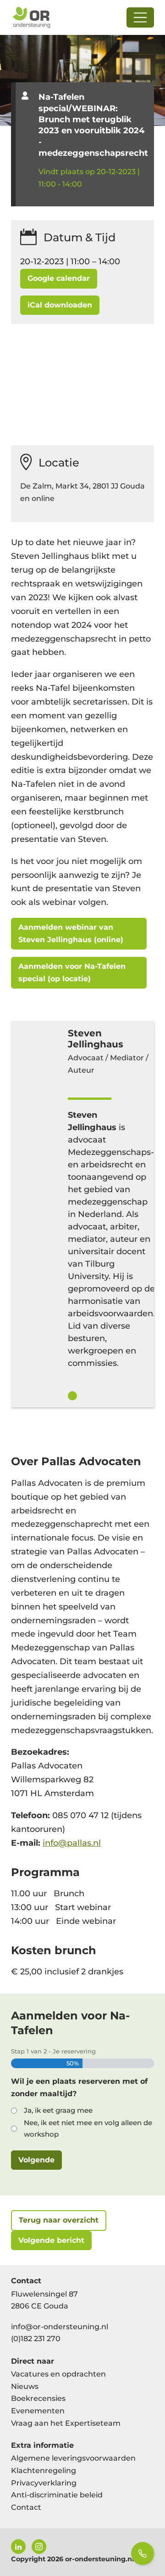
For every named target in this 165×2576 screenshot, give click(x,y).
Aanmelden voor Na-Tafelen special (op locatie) (72, 972)
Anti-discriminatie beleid (57, 2495)
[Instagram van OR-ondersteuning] (39, 2547)
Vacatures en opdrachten (58, 2374)
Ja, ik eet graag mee (58, 2110)
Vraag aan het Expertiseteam (66, 2423)
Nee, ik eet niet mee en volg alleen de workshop (88, 2128)
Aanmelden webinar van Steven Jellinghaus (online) (71, 933)
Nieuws (25, 2386)
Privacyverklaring (44, 2483)
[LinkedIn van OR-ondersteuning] (18, 2547)
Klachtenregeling (44, 2471)
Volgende (36, 2160)
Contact (26, 2507)
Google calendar (59, 278)
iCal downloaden (60, 305)
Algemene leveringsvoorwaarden (73, 2458)
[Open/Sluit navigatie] (140, 17)
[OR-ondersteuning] (31, 17)
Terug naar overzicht (59, 2220)
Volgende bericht (51, 2240)
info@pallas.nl (72, 1843)
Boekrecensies (38, 2398)
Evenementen (38, 2411)
